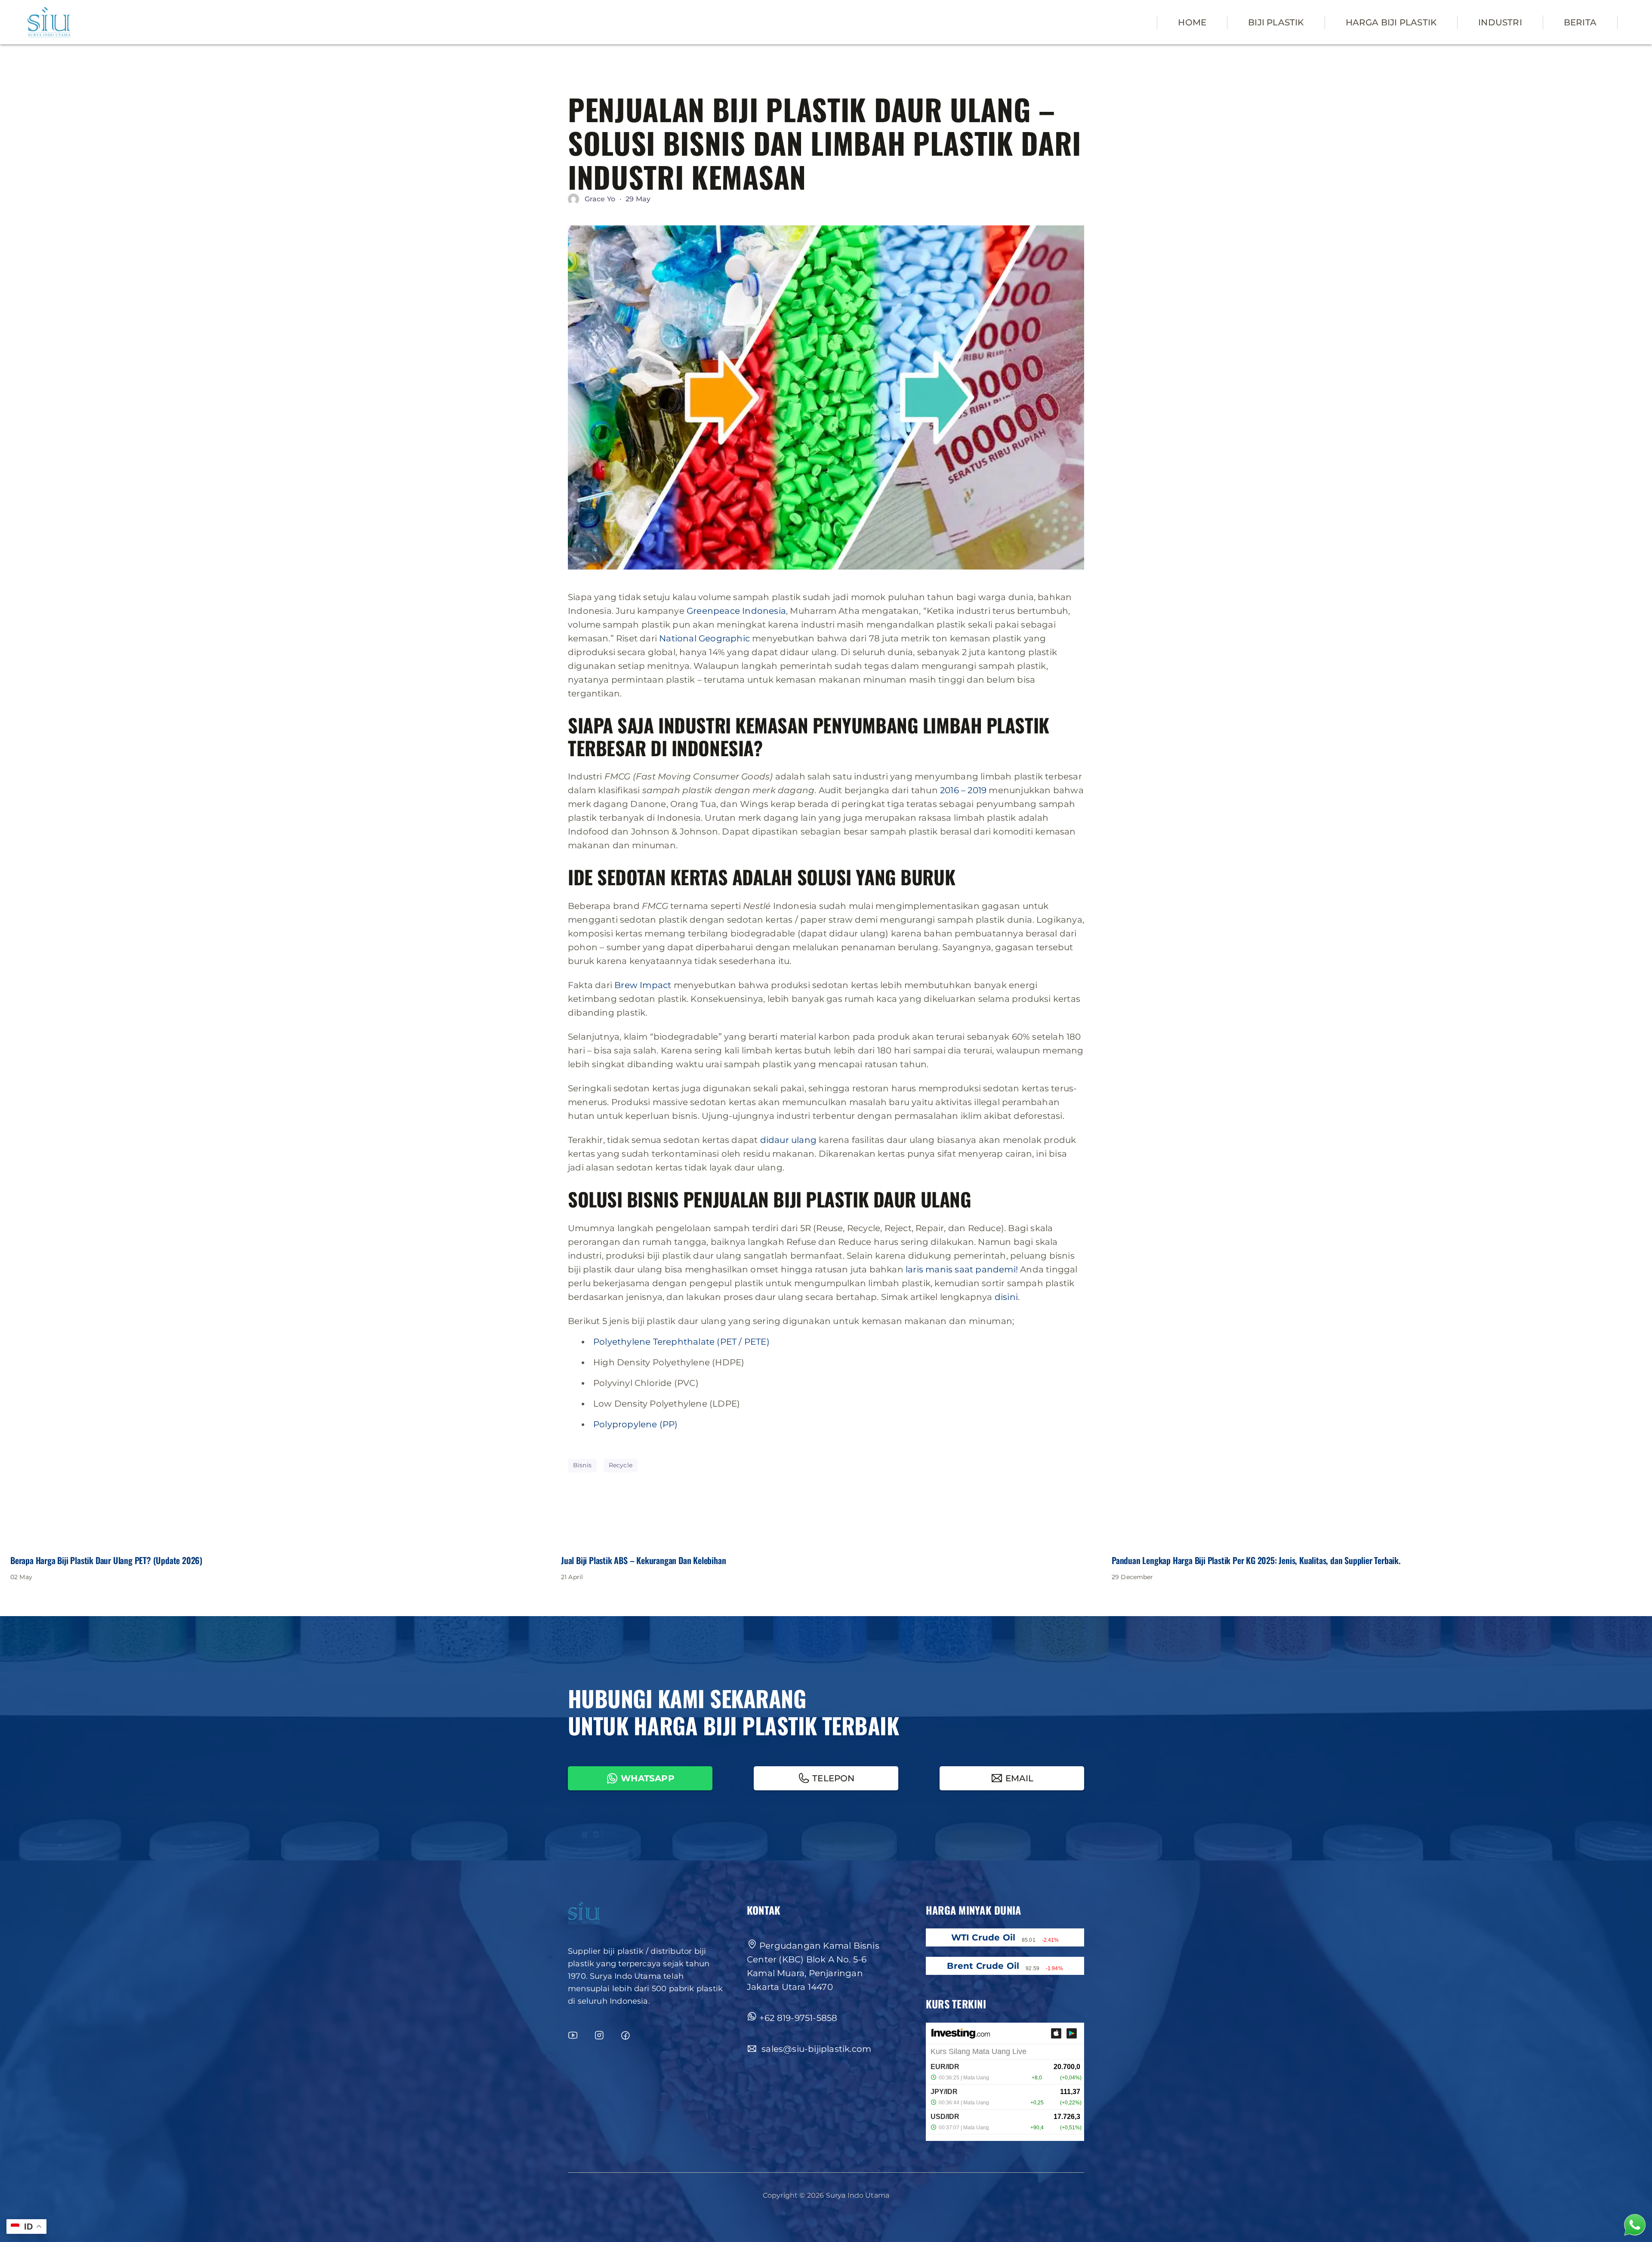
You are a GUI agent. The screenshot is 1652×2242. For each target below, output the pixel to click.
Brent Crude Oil (983, 1966)
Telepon (833, 1778)
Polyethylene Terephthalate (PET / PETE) (681, 1342)
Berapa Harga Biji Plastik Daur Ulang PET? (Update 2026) (106, 1560)
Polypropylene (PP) (636, 1424)
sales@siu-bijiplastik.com (815, 2049)
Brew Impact (643, 985)
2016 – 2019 (963, 790)
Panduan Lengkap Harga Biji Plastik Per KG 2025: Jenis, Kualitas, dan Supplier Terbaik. (1256, 1560)
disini (1006, 1297)
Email (1020, 1778)
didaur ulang (788, 1140)
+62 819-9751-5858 (798, 2018)
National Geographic (704, 638)
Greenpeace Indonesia (736, 611)
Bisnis (582, 1465)
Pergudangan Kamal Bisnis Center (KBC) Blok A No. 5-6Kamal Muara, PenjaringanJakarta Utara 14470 (813, 1966)
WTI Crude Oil (983, 1937)
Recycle (621, 1465)
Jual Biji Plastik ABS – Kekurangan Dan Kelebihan (643, 1560)
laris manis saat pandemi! (962, 1269)
